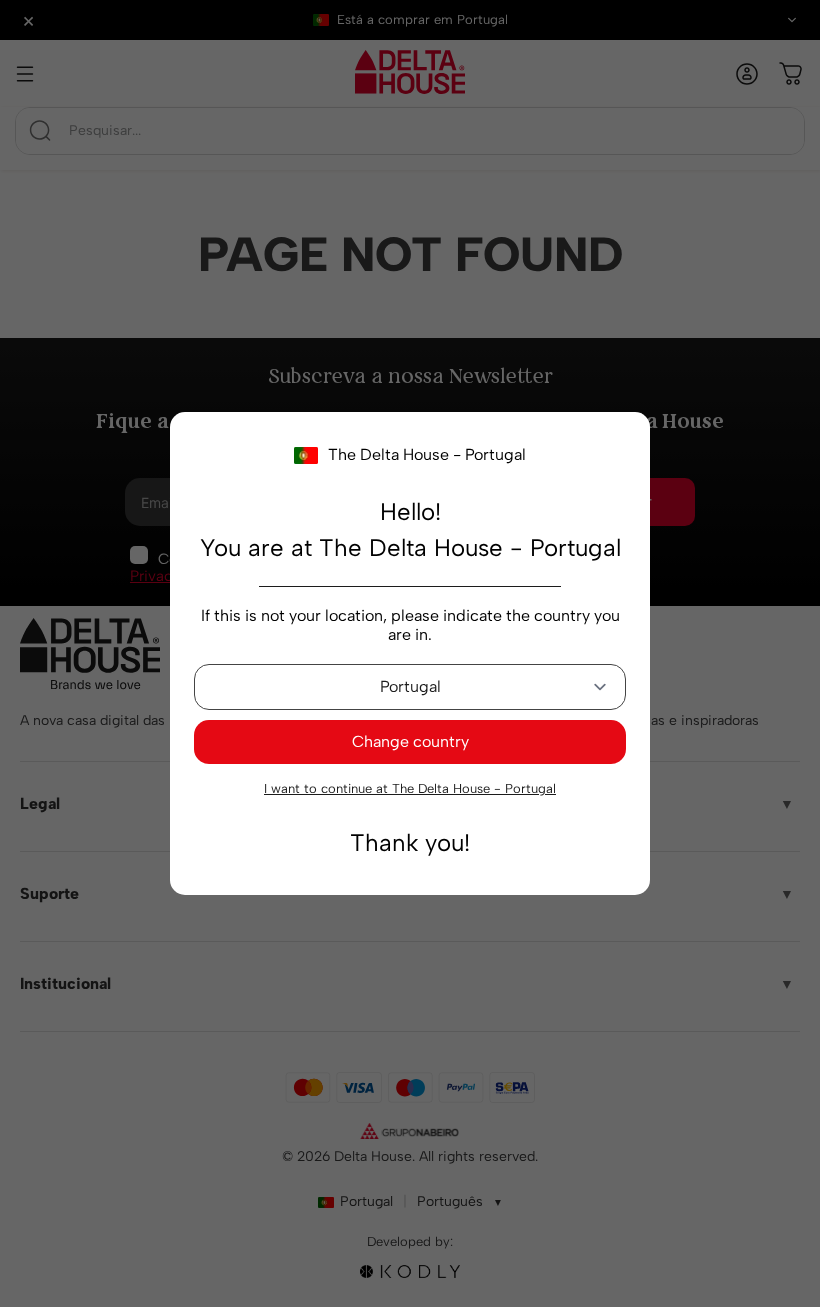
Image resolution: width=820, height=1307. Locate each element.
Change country (410, 741)
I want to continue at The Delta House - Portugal (410, 788)
